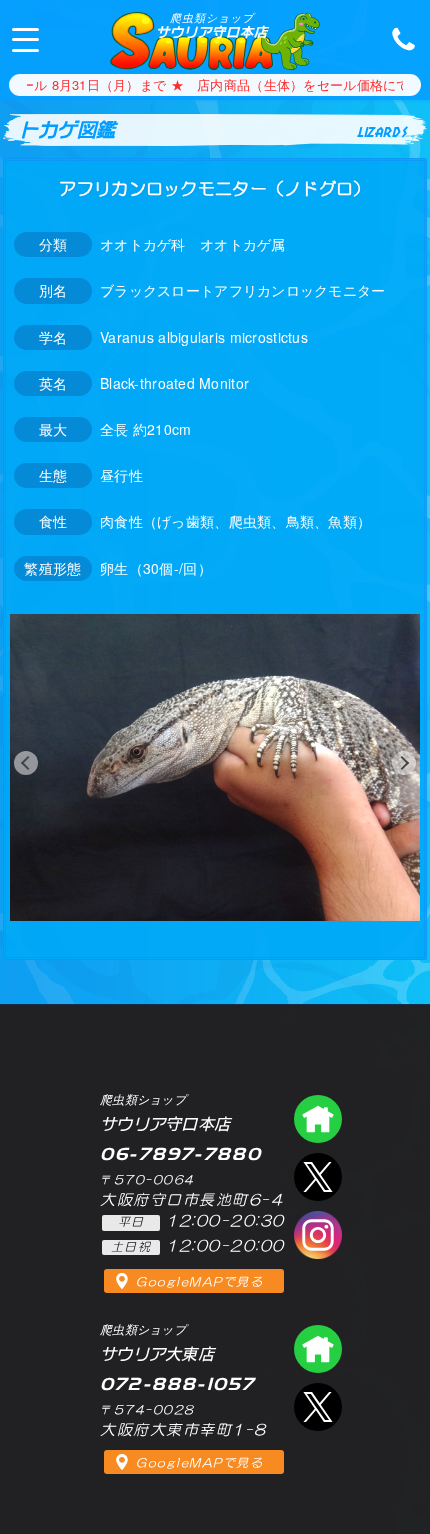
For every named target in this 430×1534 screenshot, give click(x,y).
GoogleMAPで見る (199, 1282)
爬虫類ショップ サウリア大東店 (318, 1349)
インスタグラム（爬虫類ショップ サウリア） (318, 1235)
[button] (26, 763)
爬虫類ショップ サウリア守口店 (318, 1119)
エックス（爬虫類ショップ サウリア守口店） (318, 1177)
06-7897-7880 (398, 38)
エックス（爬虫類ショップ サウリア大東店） (318, 1407)
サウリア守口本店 (211, 25)
